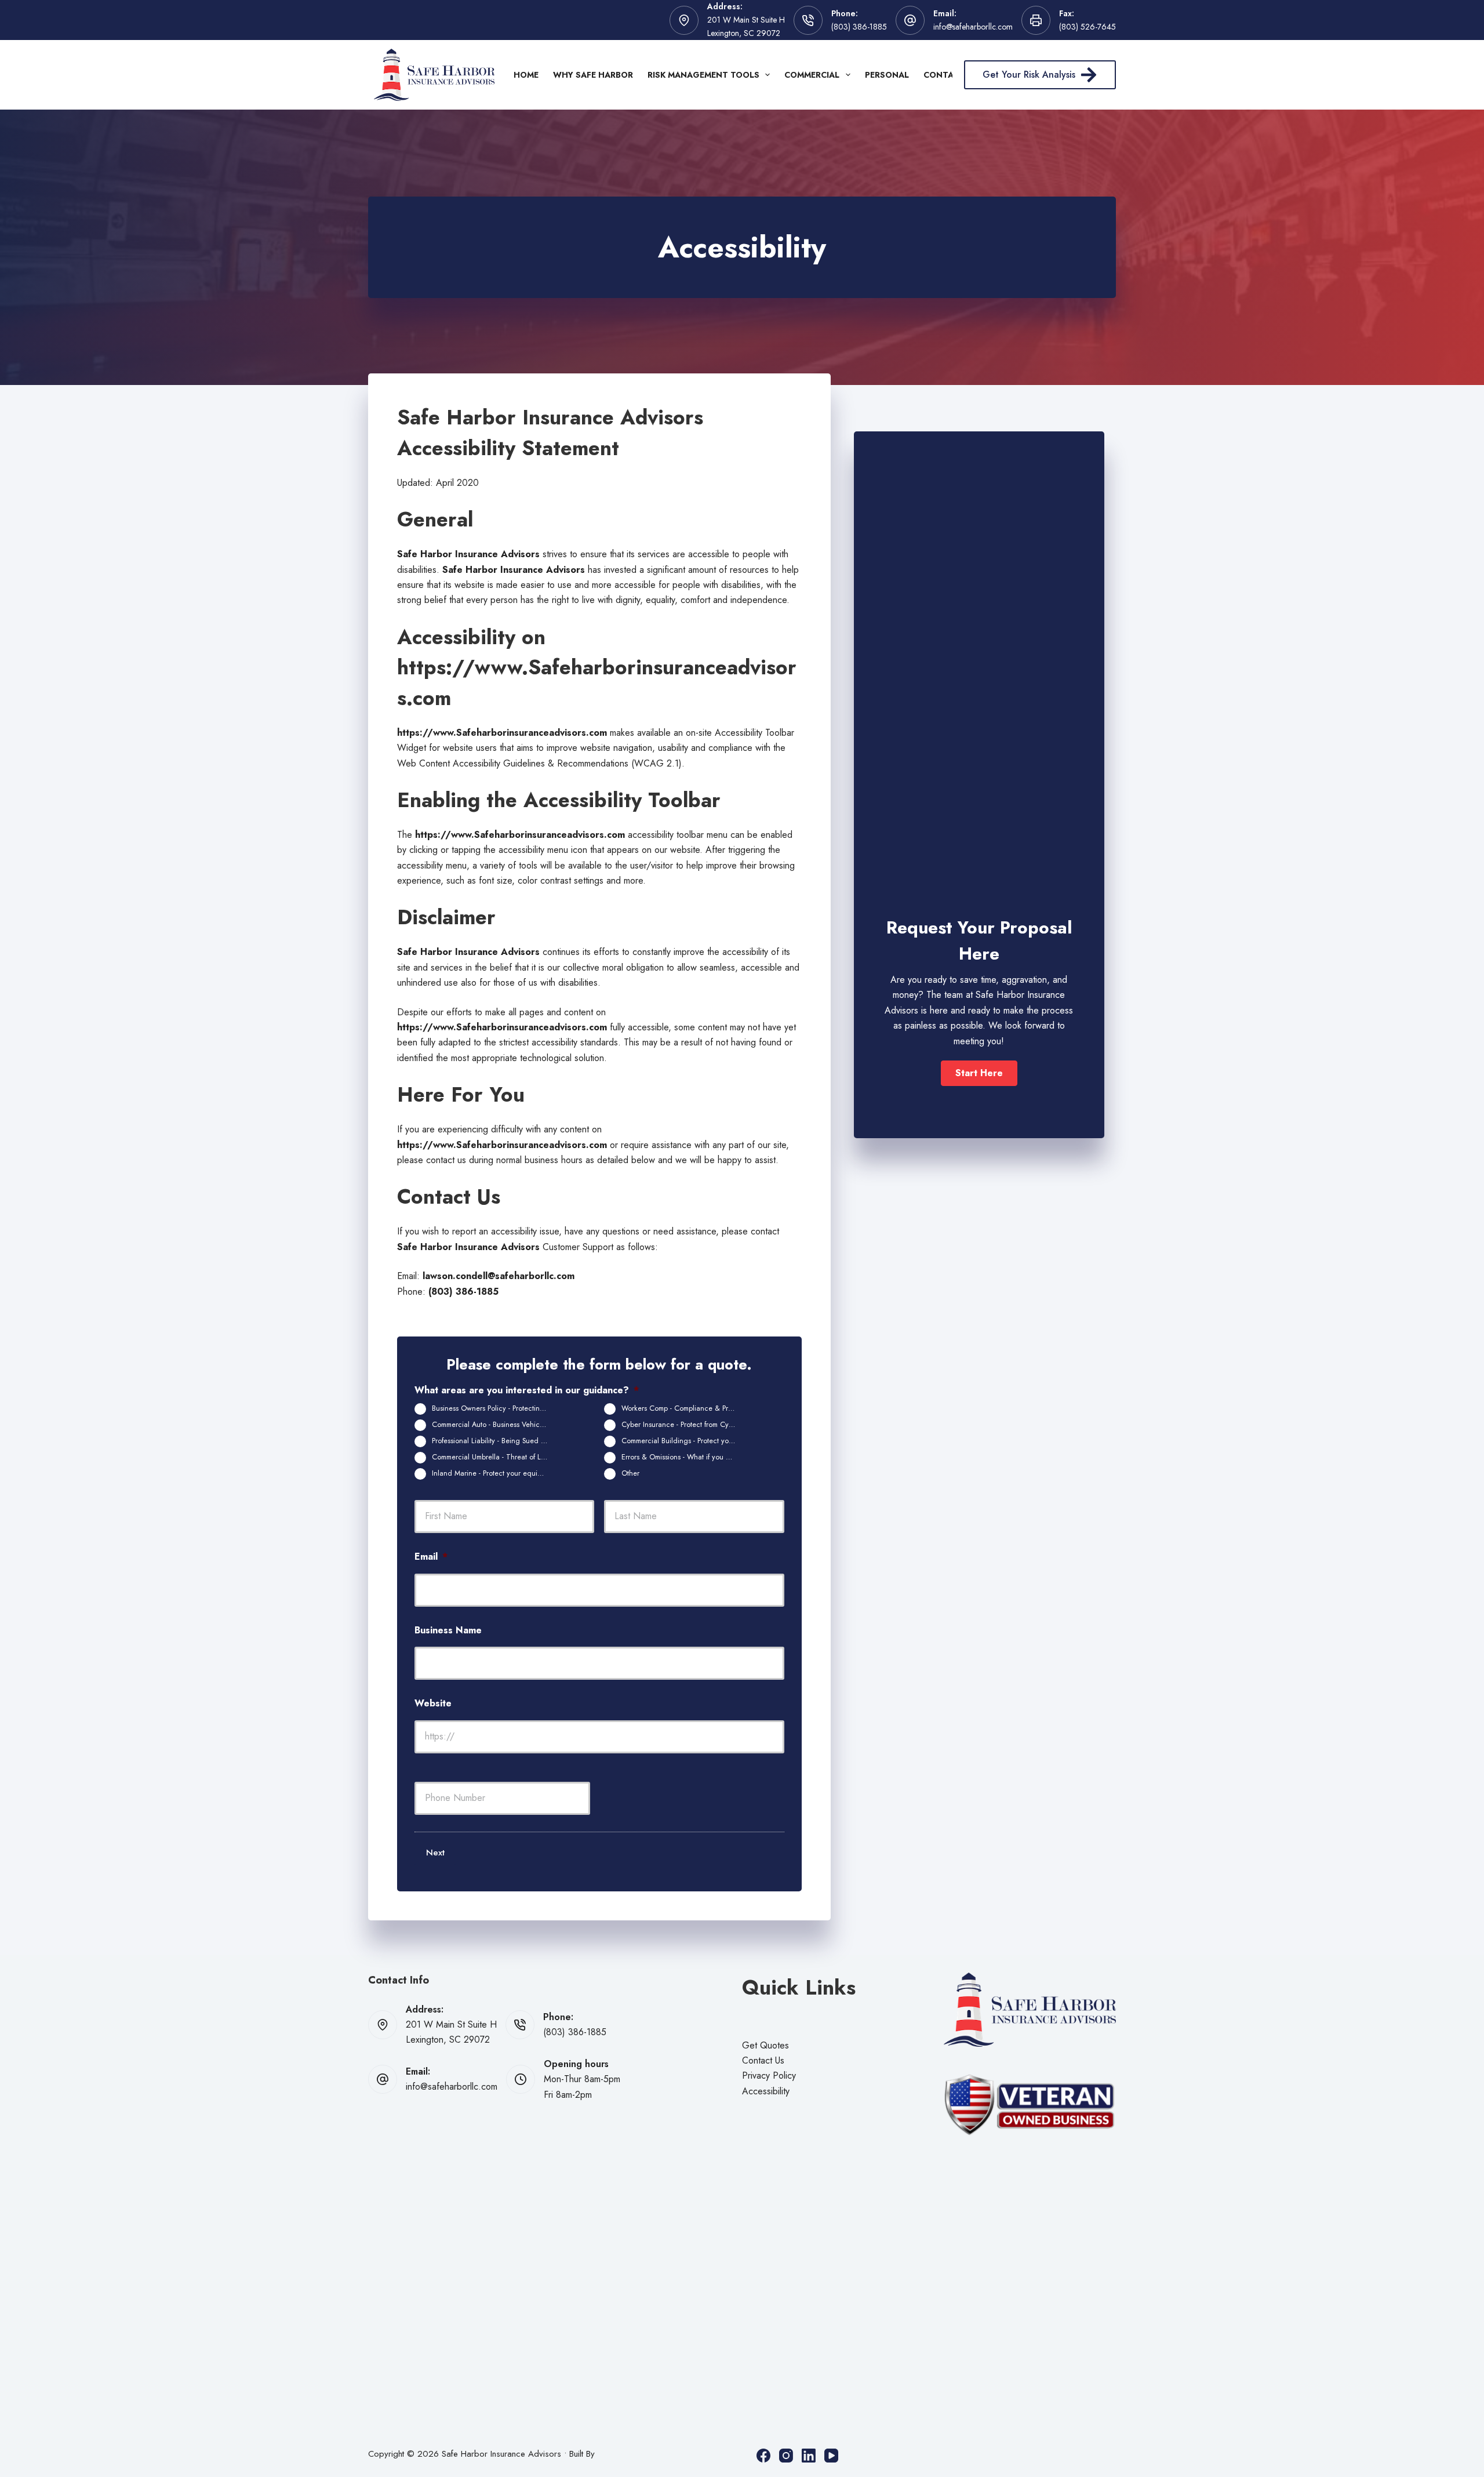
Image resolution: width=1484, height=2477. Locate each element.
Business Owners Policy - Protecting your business (494, 1408)
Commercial (812, 75)
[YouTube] (831, 2456)
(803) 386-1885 (859, 27)
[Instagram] (786, 2456)
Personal (887, 75)
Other (630, 1473)
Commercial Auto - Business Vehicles (490, 1425)
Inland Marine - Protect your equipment (494, 1473)
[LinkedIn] (809, 2456)
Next (435, 1853)
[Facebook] (763, 2456)
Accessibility (766, 2091)
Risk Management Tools (703, 75)
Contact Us (763, 2060)
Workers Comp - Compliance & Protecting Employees (684, 1408)
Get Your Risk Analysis (1029, 75)
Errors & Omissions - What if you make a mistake (684, 1457)
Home (526, 75)
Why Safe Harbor (593, 75)
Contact (944, 75)
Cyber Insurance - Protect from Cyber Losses (684, 1425)
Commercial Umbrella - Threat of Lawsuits (494, 1457)
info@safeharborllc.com (973, 27)
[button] (979, 1073)
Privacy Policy (769, 2075)
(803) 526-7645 (1087, 27)
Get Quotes (765, 2045)
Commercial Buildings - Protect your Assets (684, 1441)
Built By (582, 2454)
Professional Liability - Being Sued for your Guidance (494, 1441)
